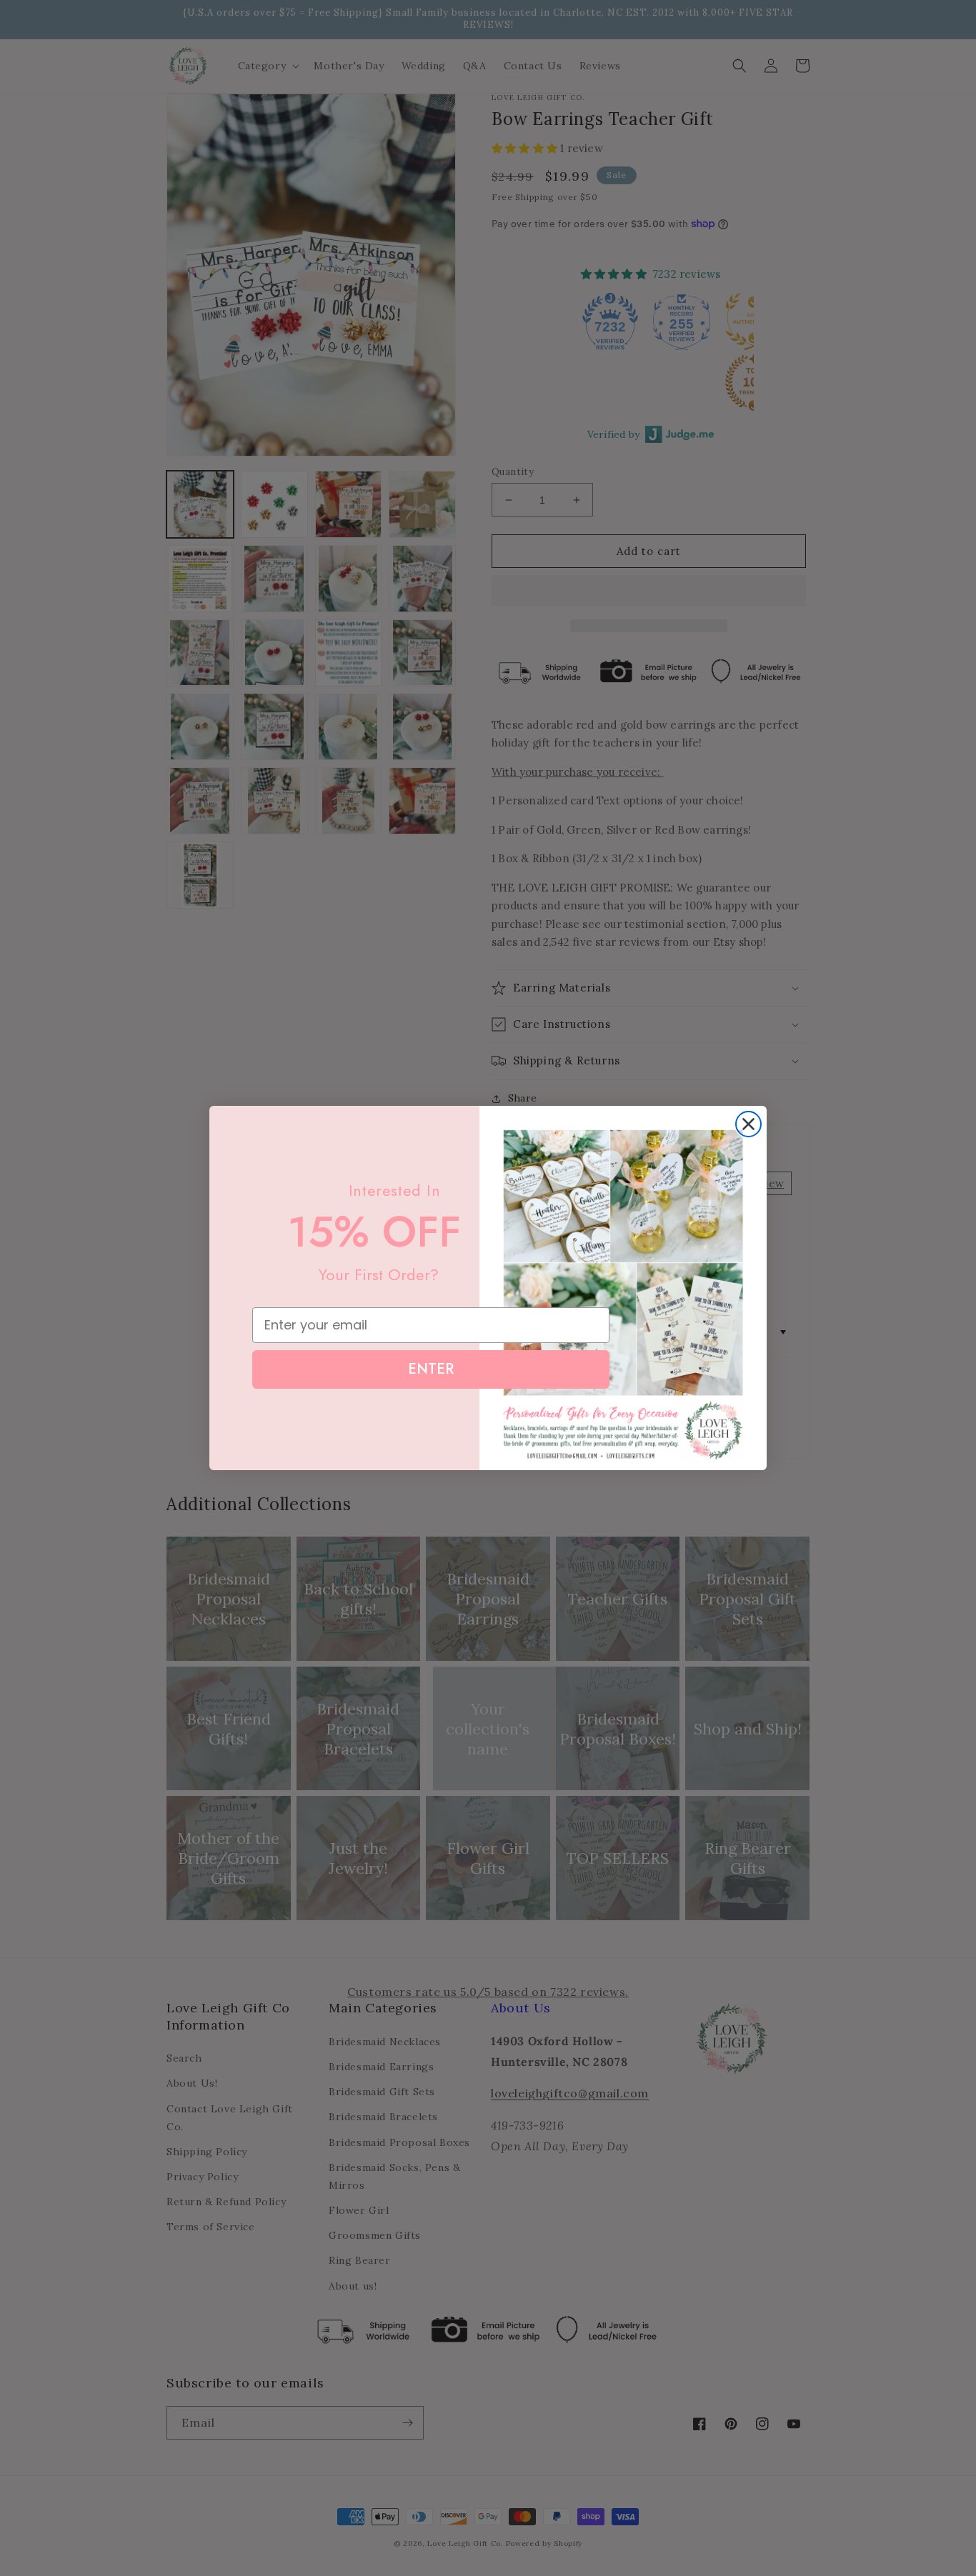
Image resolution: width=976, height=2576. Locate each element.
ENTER (431, 1369)
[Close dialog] (748, 1124)
